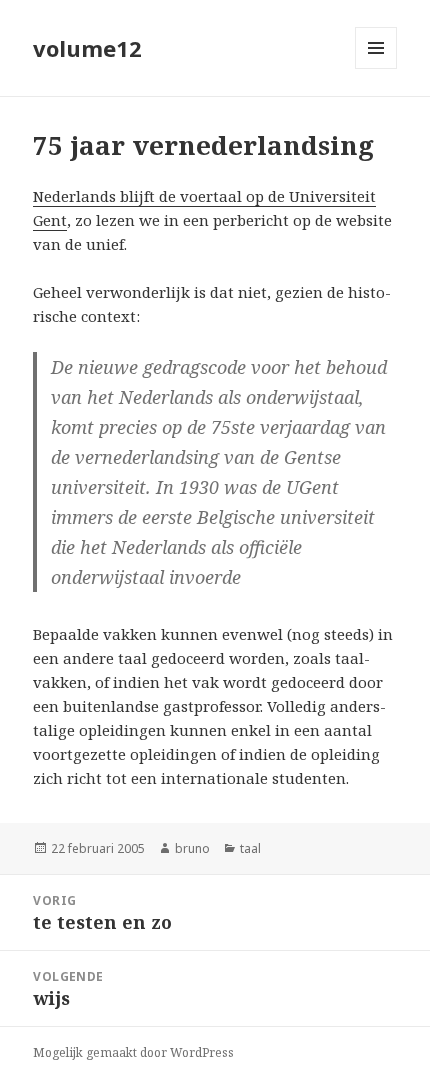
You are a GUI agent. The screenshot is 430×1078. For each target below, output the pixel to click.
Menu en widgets (376, 68)
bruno (192, 848)
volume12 (87, 48)
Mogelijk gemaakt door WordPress (133, 1052)
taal (250, 848)
